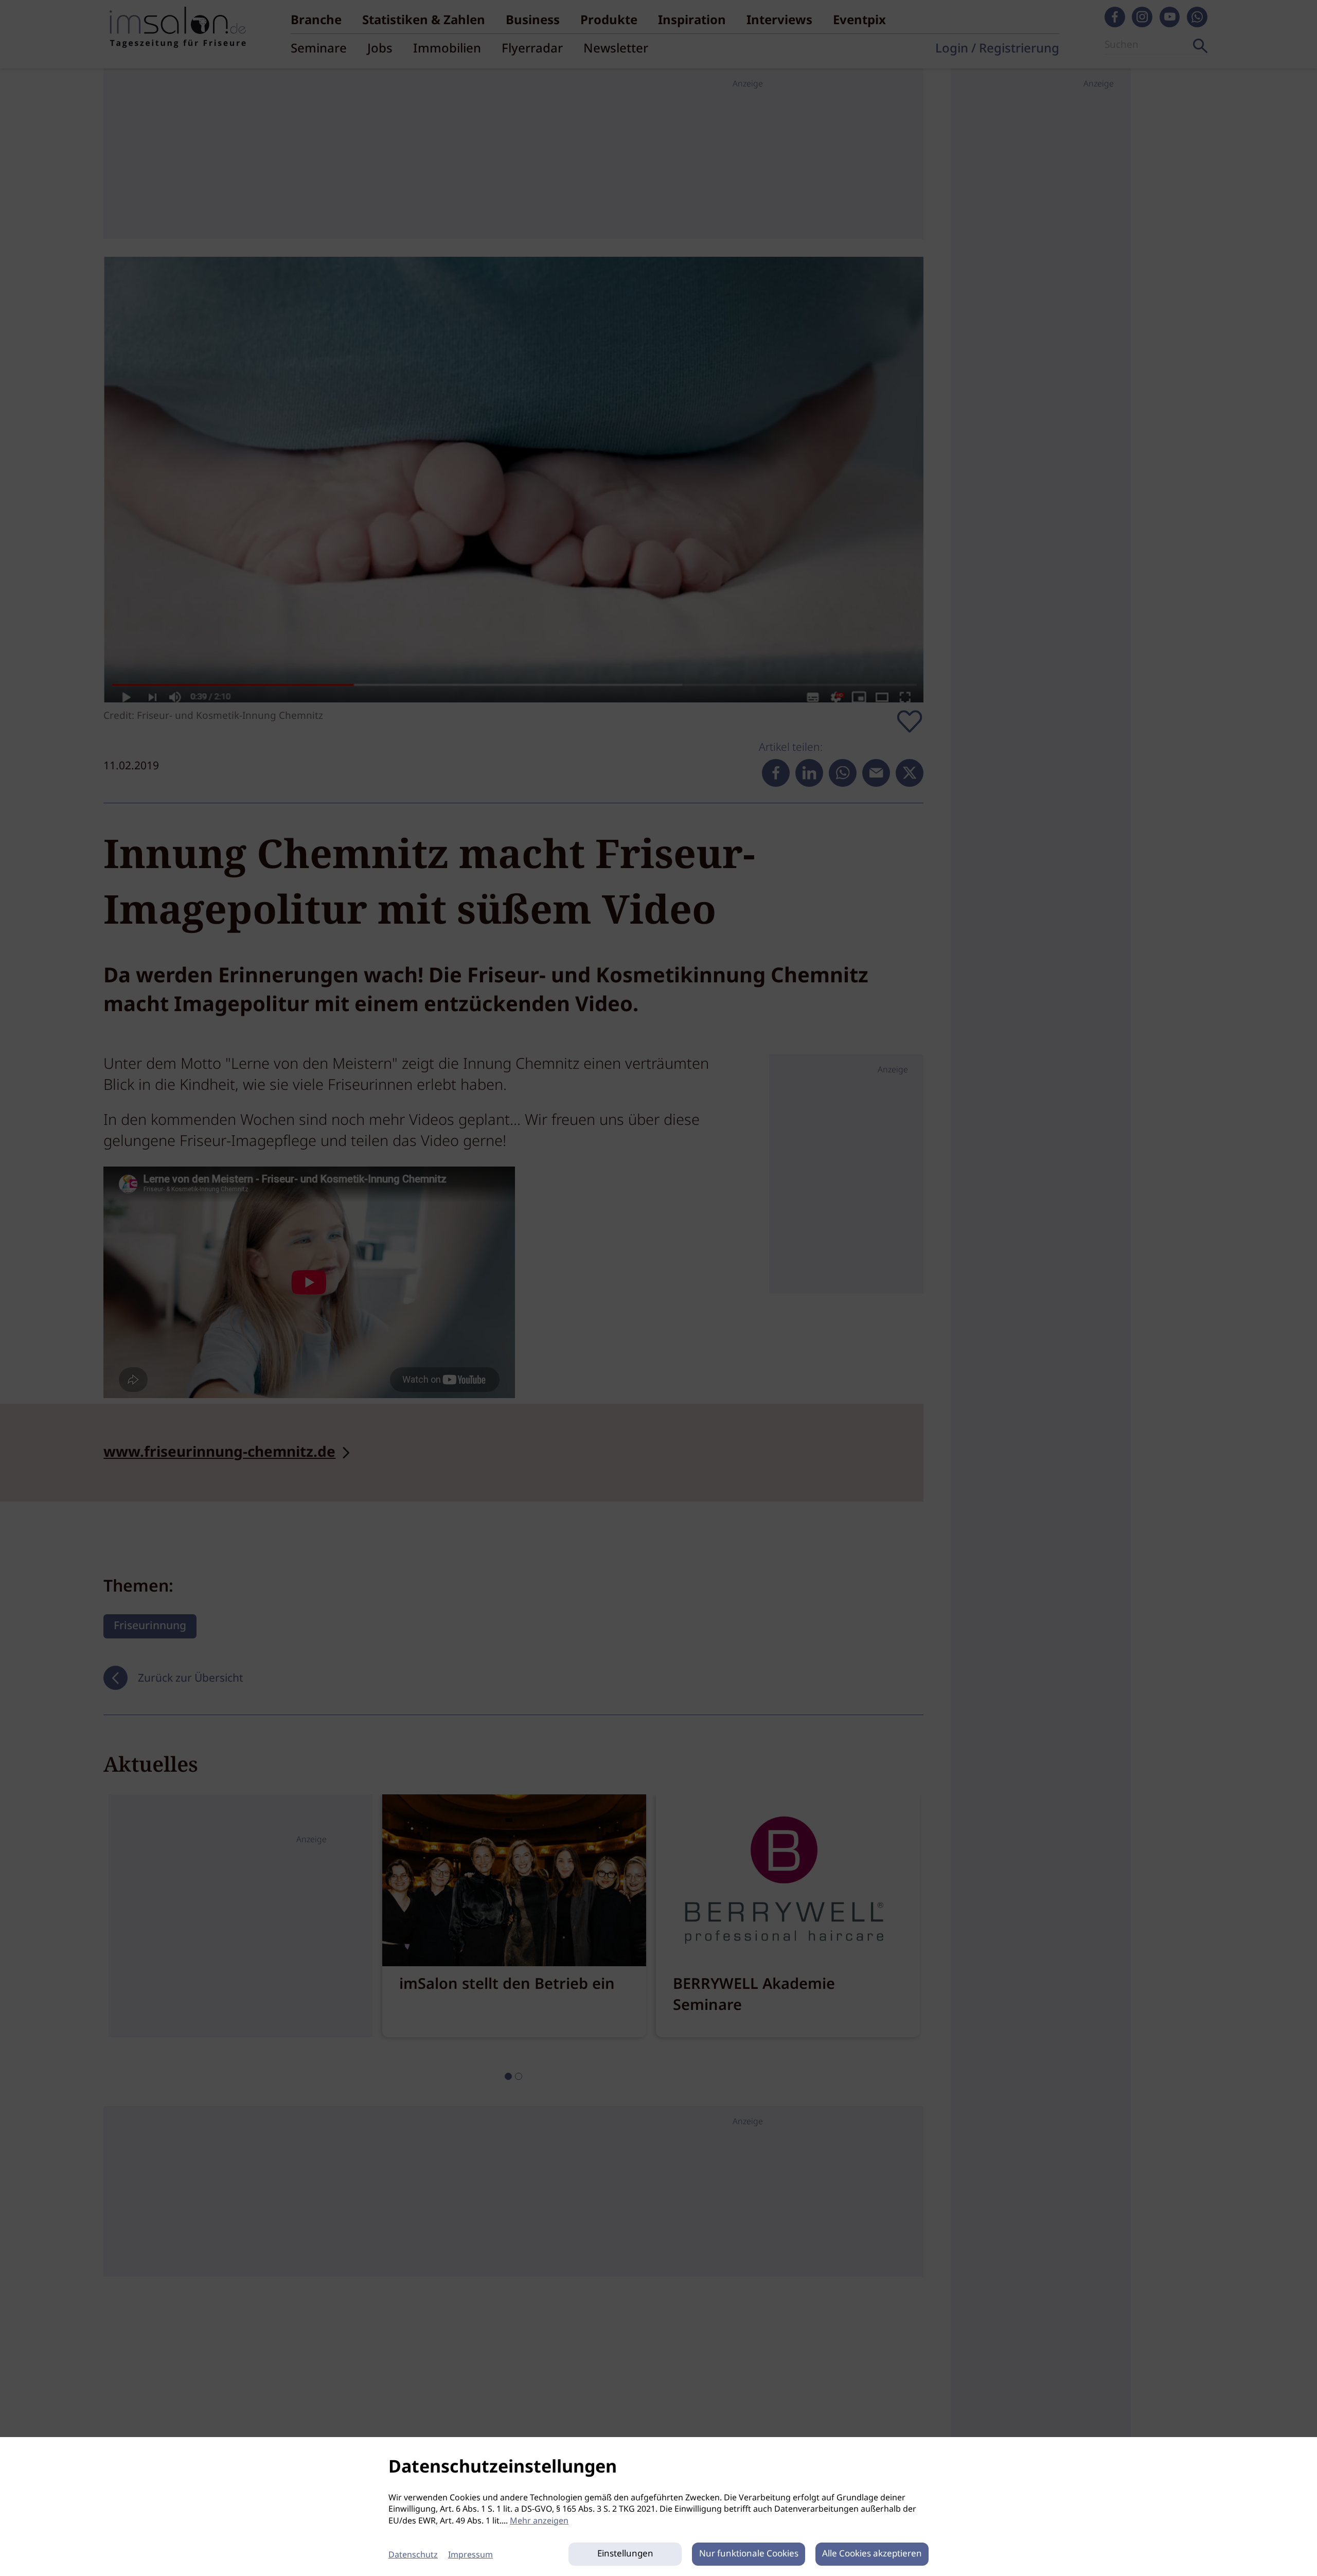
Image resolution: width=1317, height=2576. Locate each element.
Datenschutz (413, 2555)
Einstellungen (625, 2554)
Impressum (470, 2555)
